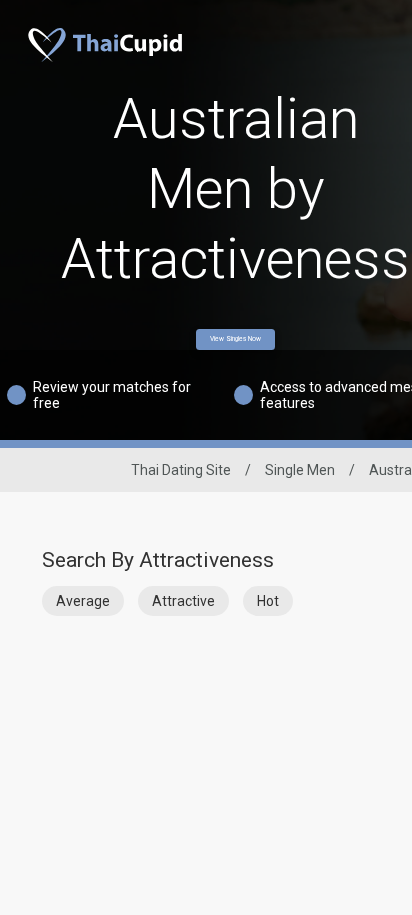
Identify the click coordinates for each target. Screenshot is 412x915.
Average (83, 601)
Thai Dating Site (181, 470)
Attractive (183, 601)
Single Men (300, 470)
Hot (268, 601)
